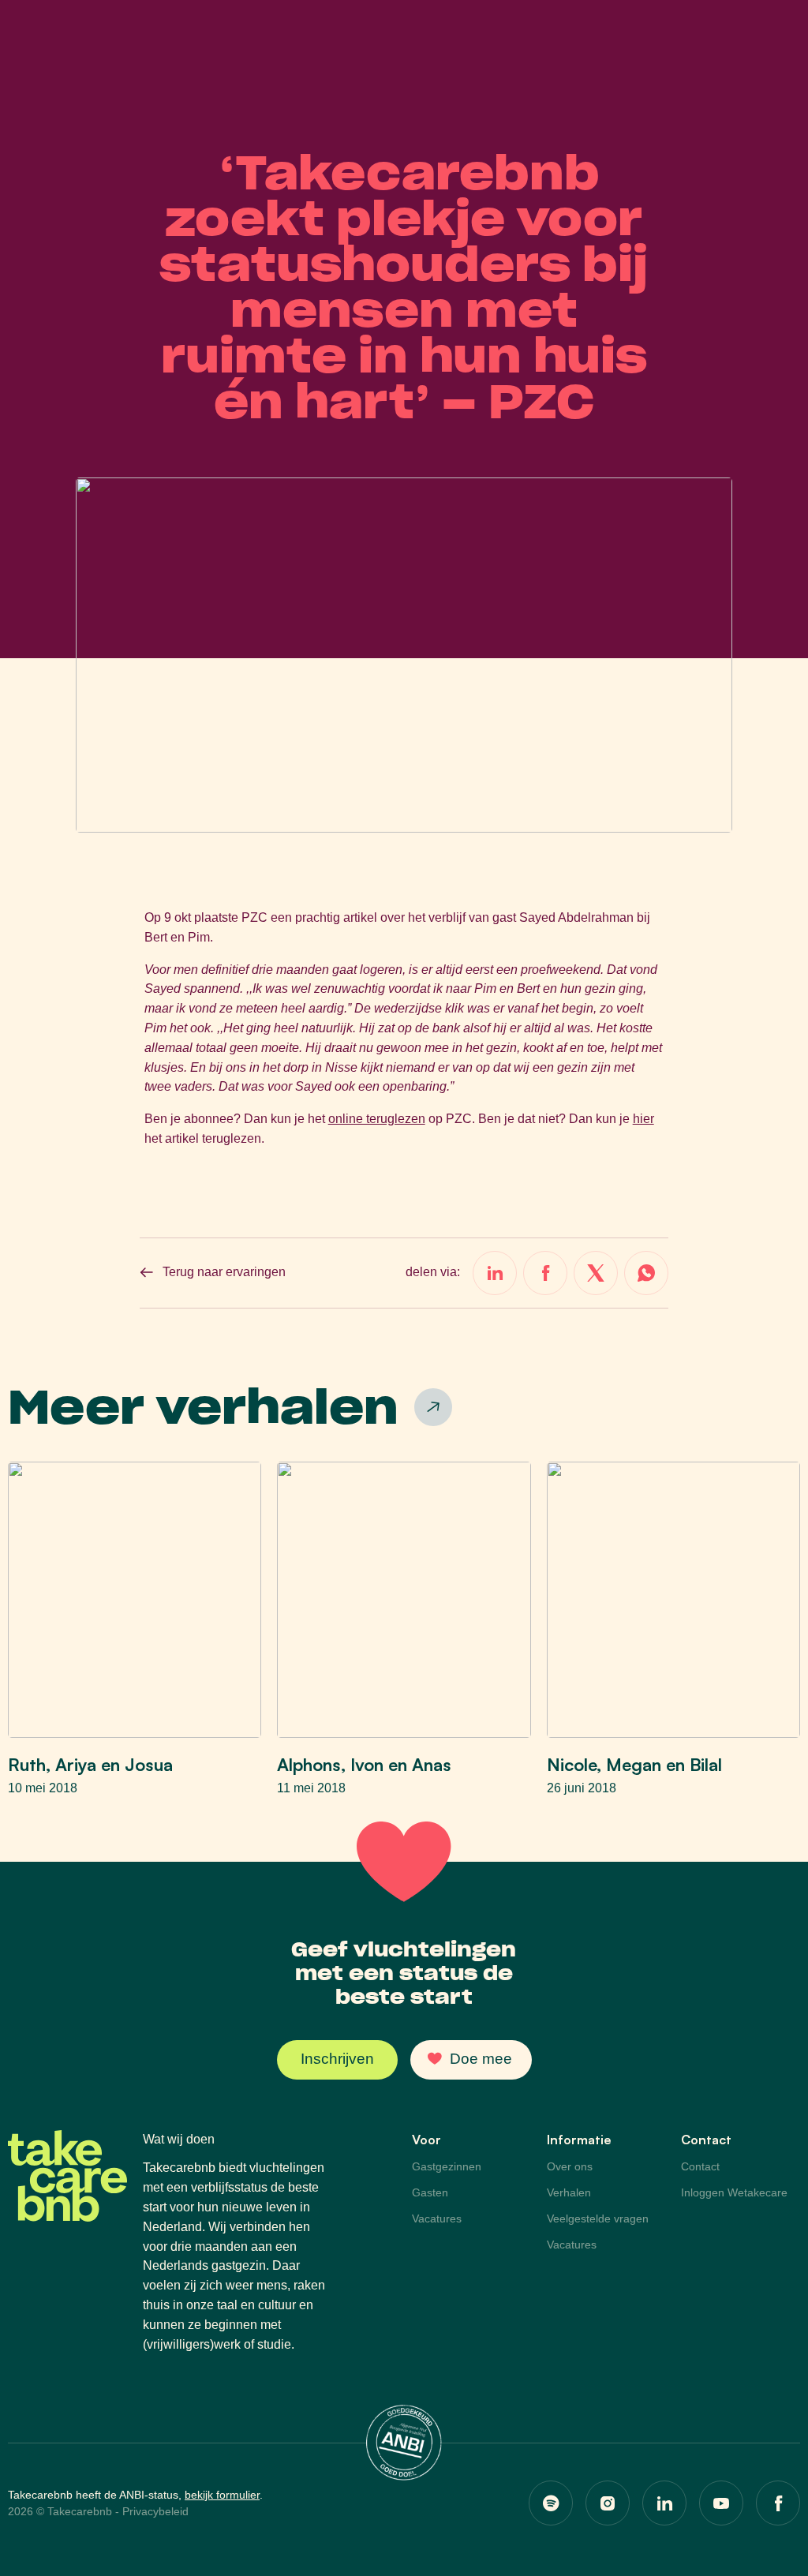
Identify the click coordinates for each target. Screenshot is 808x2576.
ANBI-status (149, 2495)
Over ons (570, 2166)
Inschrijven (337, 2059)
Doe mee (481, 2059)
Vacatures (437, 2218)
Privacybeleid (155, 2511)
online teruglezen (377, 1119)
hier (643, 1119)
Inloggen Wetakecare (734, 2192)
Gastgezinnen (447, 2166)
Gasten (430, 2192)
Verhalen (569, 2192)
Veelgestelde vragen (598, 2218)
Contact (700, 2166)
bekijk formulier (222, 2495)
